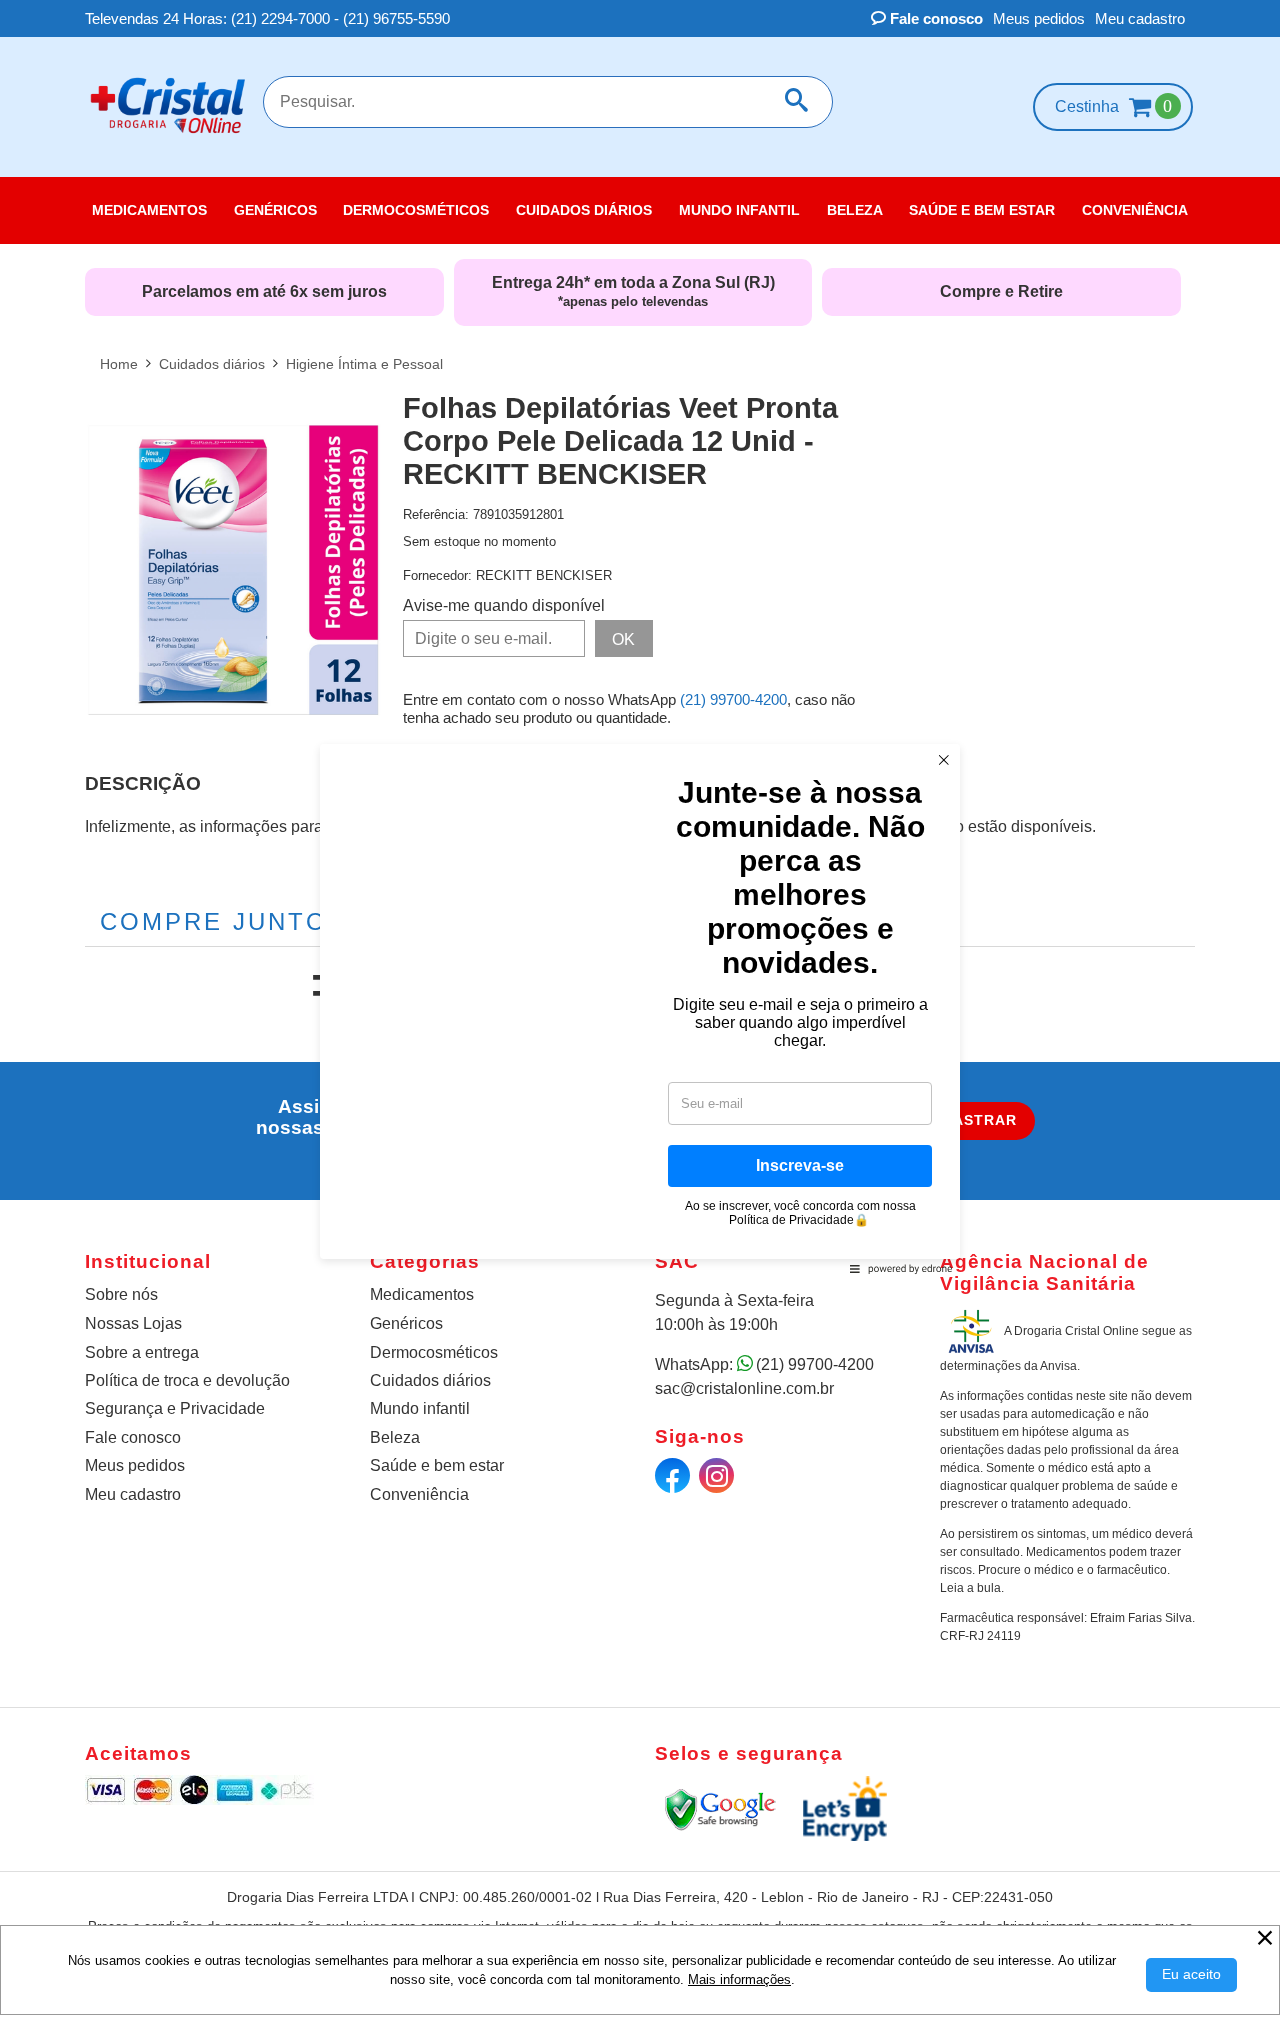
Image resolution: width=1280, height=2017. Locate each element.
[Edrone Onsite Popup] (640, 1008)
